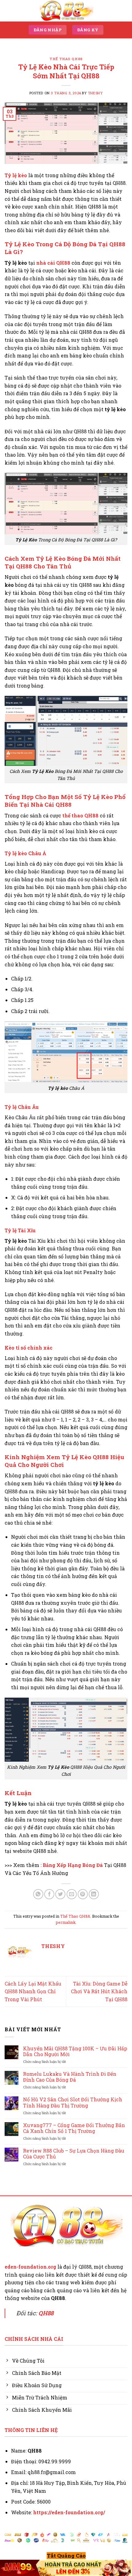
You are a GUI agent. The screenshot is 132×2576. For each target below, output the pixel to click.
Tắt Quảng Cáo (66, 2556)
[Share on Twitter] (60, 1894)
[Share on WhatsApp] (38, 1894)
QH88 (46, 2313)
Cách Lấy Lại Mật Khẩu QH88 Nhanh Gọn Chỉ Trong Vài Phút (33, 1991)
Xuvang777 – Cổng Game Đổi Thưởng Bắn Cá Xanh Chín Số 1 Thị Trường (74, 2128)
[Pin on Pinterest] (83, 1894)
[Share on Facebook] (49, 1894)
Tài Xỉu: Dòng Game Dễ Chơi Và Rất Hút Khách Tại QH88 (99, 1991)
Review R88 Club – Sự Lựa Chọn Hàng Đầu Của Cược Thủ (74, 2153)
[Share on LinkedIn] (94, 1894)
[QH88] (66, 11)
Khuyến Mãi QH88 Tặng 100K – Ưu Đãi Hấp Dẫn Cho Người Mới (75, 2051)
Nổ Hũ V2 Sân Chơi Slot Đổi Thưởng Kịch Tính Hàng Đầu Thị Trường (73, 2102)
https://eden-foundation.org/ (69, 2512)
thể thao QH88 (80, 815)
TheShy (95, 93)
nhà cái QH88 (53, 263)
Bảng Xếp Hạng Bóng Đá (73, 1865)
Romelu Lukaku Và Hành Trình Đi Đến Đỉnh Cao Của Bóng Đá (70, 2077)
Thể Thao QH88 (66, 59)
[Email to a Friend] (72, 1894)
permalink (66, 1922)
